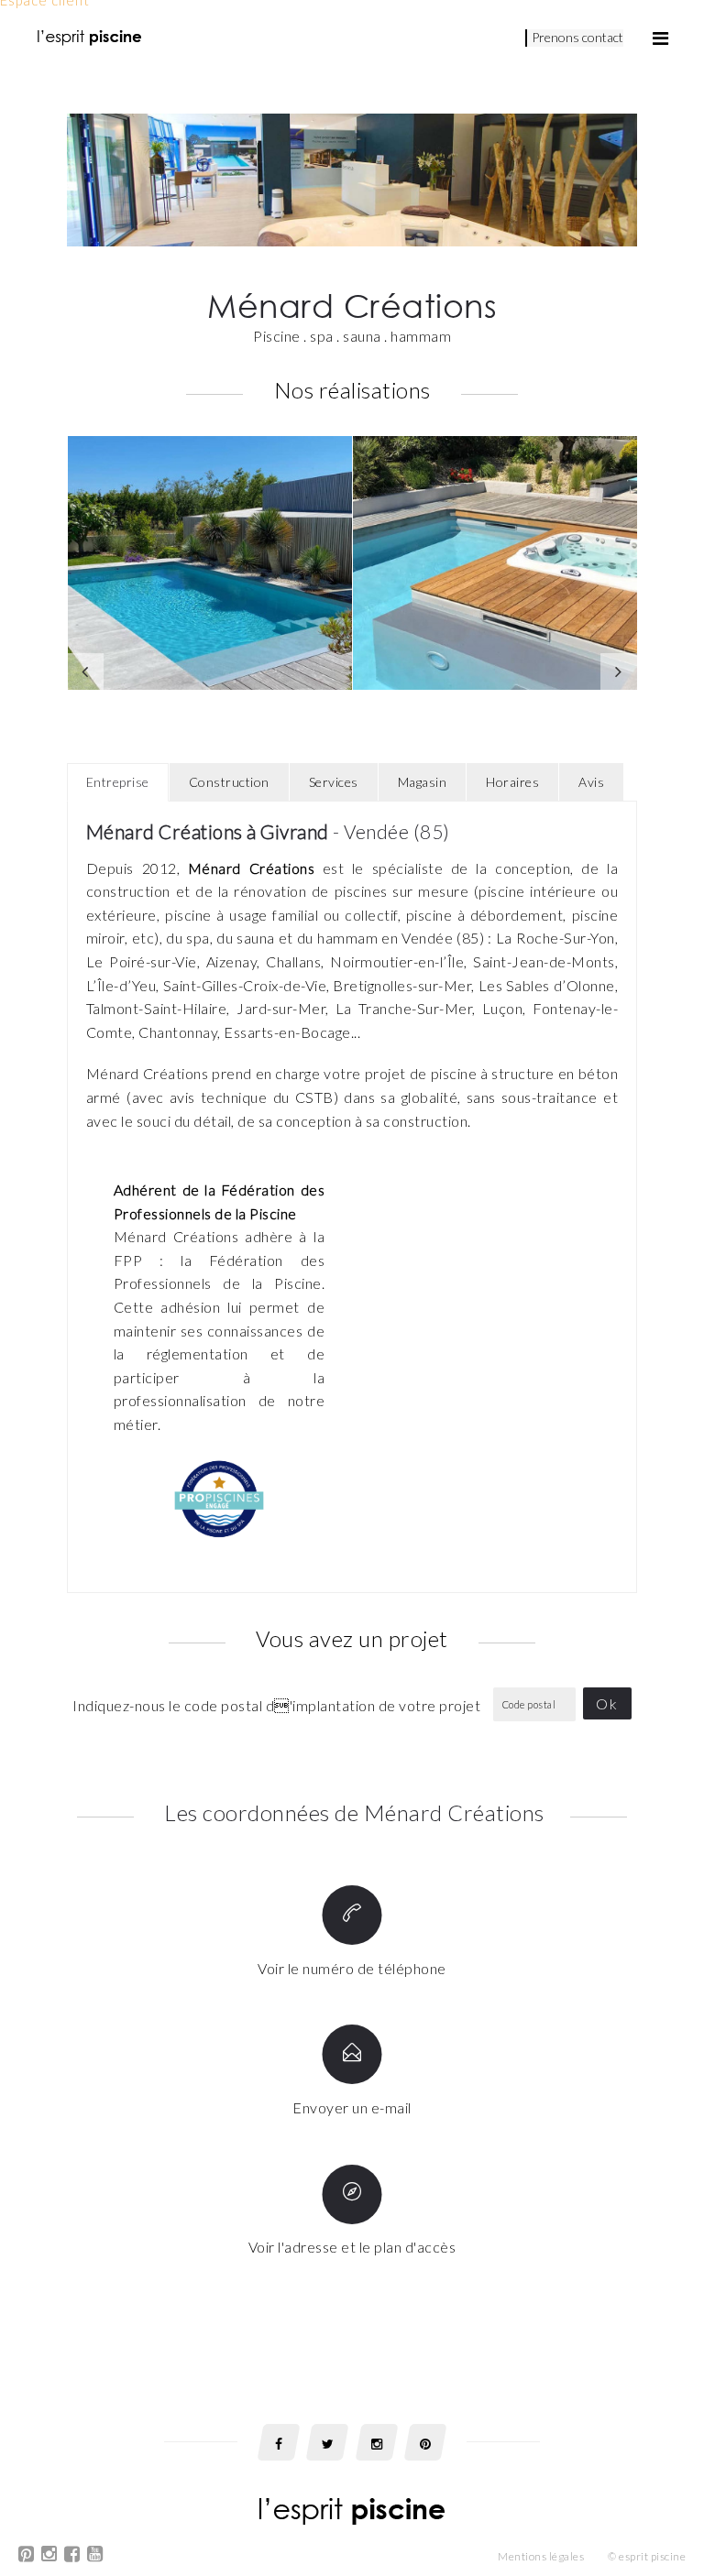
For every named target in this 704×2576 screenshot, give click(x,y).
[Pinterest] (27, 2556)
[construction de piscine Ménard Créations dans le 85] (495, 563)
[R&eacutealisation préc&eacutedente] (85, 671)
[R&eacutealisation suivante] (619, 671)
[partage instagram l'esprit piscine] (377, 2442)
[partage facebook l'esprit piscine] (279, 2442)
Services (334, 782)
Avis (591, 782)
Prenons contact (577, 37)
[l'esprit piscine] (90, 37)
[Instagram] (49, 2556)
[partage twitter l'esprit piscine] (327, 2442)
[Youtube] (95, 2556)
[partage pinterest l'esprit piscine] (425, 2442)
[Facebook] (72, 2556)
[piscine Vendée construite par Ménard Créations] (210, 563)
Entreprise (118, 782)
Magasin (423, 782)
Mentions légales (541, 2556)
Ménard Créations (251, 868)
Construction (229, 782)
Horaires (512, 782)
